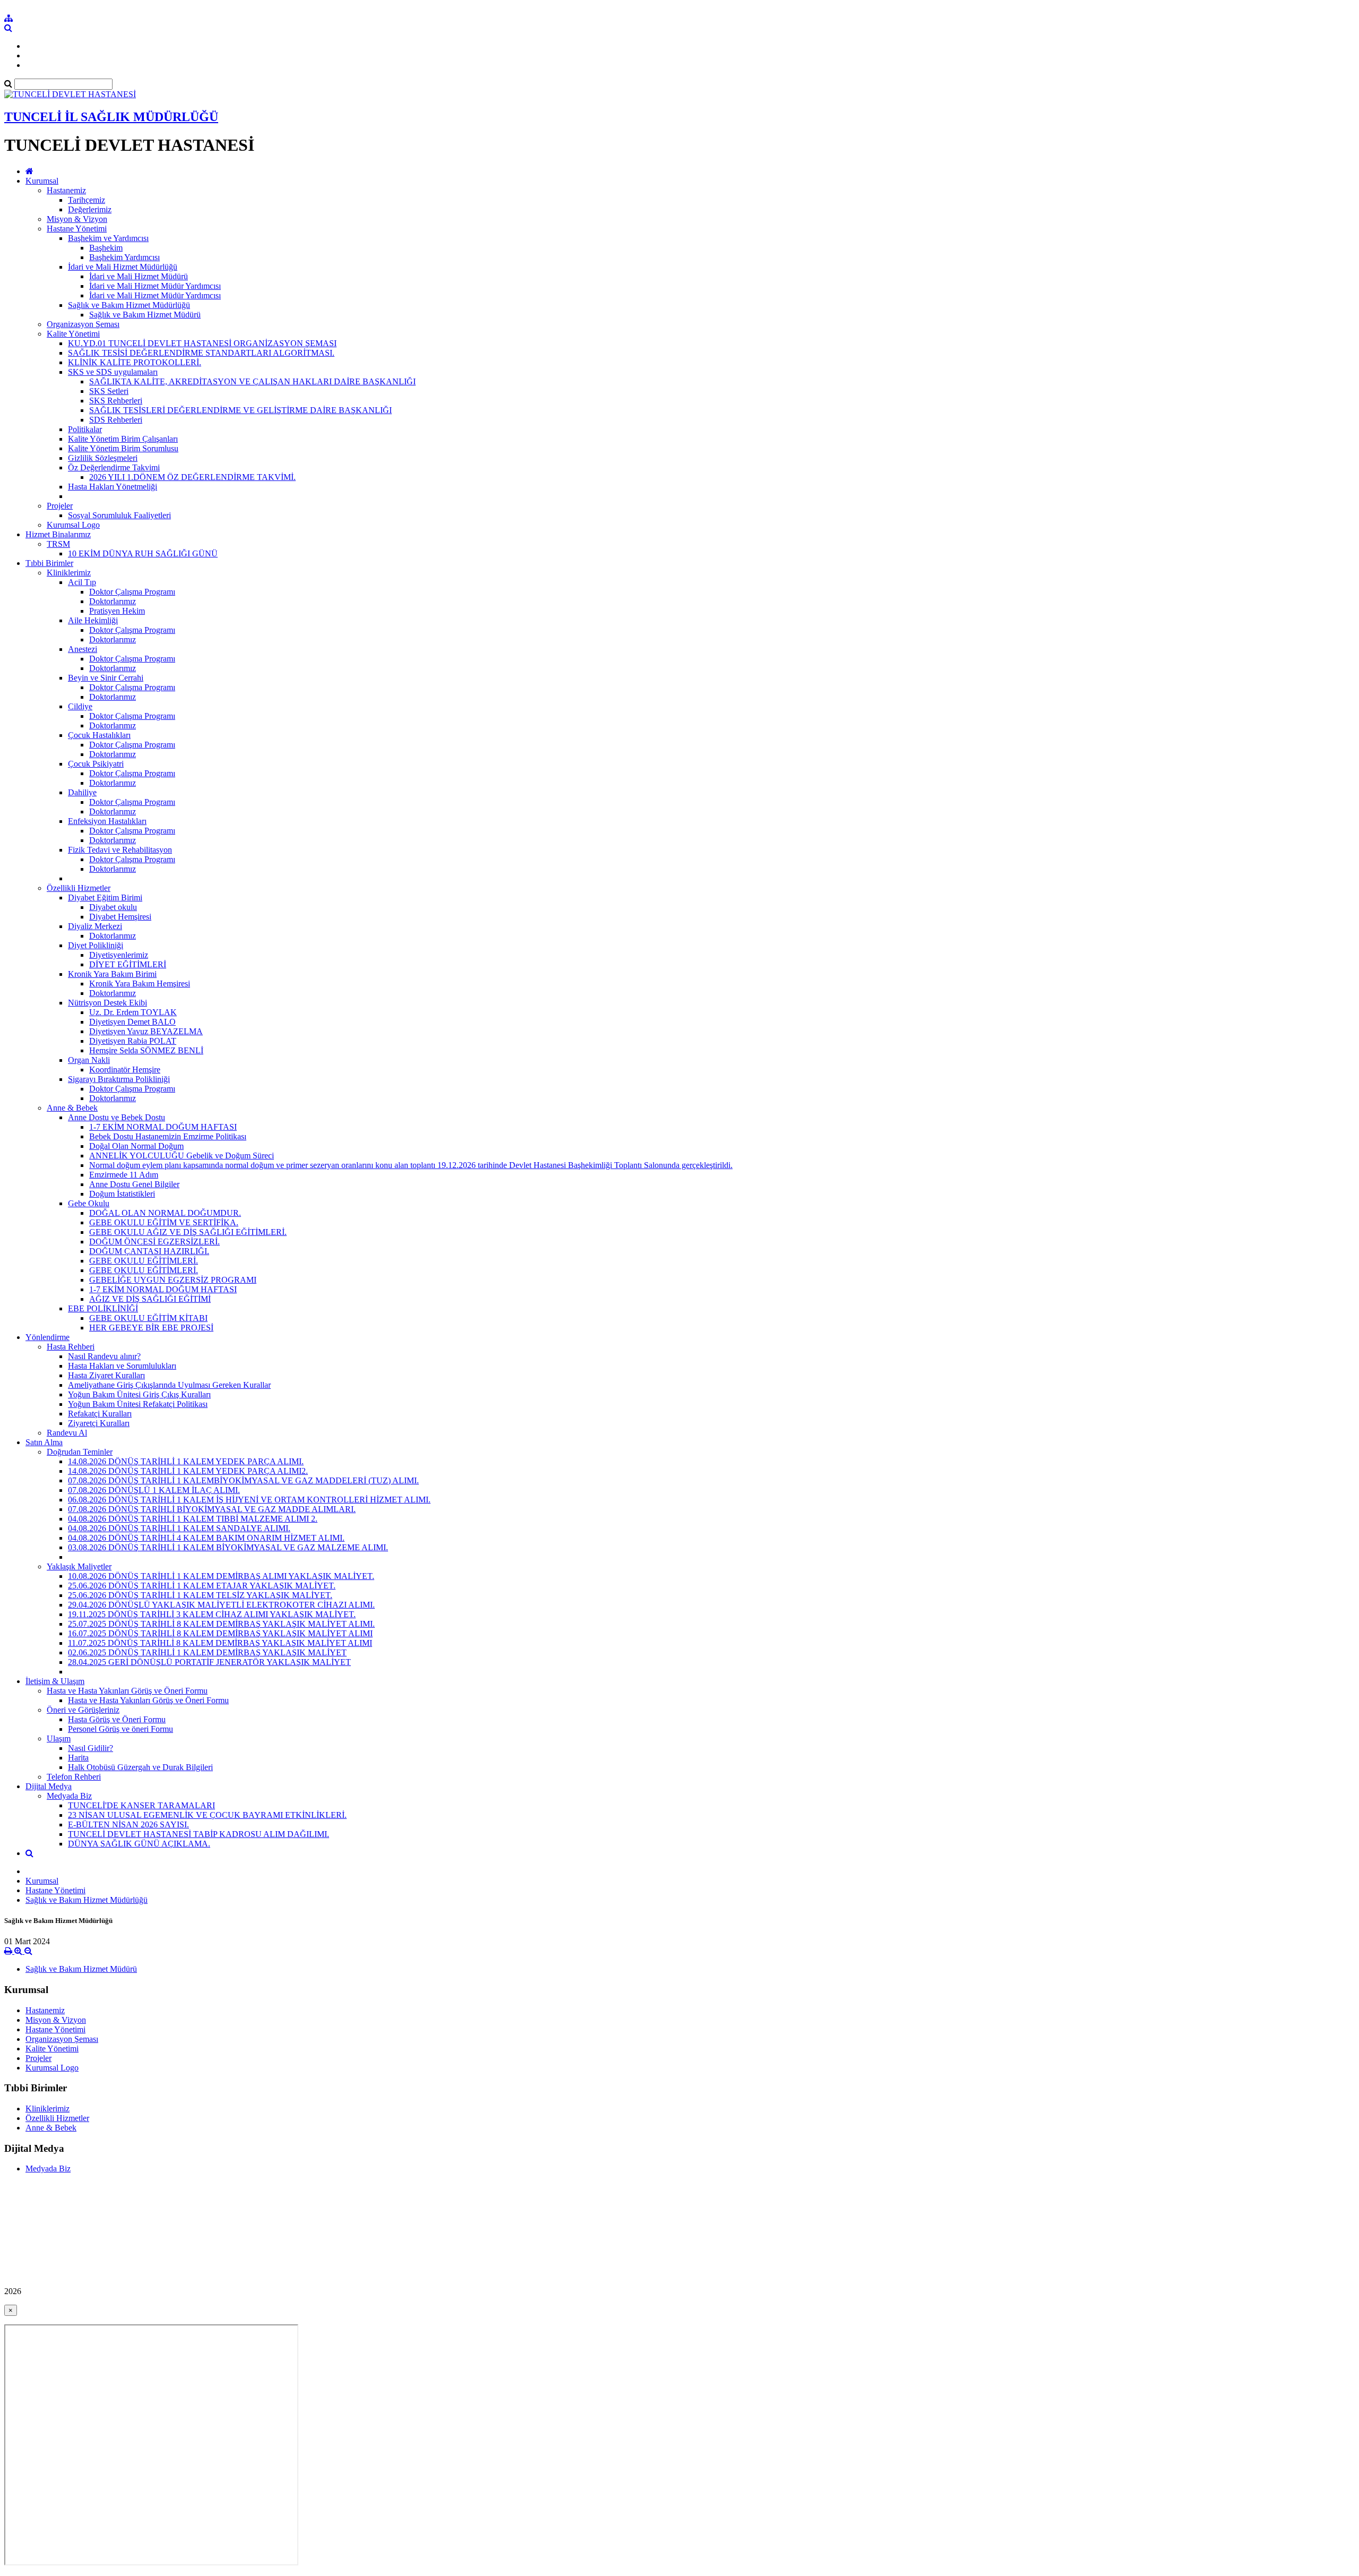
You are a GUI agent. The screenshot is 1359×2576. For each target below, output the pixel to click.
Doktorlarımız (113, 601)
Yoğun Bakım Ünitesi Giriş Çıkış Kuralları (139, 1394)
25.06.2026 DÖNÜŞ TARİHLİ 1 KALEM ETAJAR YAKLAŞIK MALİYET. (202, 1586)
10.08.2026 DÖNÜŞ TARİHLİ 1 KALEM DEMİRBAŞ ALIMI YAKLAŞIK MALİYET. (221, 1576)
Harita (78, 1758)
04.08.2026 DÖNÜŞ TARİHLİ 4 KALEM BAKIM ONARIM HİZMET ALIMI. (206, 1538)
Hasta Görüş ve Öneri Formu (117, 1719)
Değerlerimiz (90, 209)
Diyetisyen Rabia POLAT (133, 1041)
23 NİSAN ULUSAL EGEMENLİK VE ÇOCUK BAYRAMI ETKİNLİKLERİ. (207, 1815)
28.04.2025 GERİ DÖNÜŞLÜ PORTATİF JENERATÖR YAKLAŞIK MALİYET (209, 1662)
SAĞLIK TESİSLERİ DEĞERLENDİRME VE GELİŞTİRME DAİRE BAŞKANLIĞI (240, 410)
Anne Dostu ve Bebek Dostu (117, 1117)
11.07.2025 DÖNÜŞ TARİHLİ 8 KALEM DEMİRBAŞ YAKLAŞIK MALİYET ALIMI (220, 1643)
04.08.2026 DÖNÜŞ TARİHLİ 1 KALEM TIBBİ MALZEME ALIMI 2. (193, 1519)
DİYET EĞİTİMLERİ (128, 964)
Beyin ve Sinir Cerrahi (106, 678)
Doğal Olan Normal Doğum (136, 1146)
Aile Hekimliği (93, 620)
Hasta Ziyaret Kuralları (106, 1375)
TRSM (58, 544)
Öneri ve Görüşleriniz (83, 1710)
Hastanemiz (66, 190)
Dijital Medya (49, 1786)
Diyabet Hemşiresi (120, 917)
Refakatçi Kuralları (100, 1414)
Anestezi (83, 649)
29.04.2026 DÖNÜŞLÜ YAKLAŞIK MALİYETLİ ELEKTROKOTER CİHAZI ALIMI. (221, 1605)
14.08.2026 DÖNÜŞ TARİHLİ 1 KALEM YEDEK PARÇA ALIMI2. (188, 1471)
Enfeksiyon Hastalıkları (107, 821)
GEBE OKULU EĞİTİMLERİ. (144, 1261)
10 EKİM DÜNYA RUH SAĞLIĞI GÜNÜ (143, 553)
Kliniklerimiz (69, 573)
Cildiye (80, 706)
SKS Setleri (109, 391)
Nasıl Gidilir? (91, 1748)
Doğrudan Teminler (80, 1452)
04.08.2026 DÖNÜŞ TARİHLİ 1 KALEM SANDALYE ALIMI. (179, 1528)
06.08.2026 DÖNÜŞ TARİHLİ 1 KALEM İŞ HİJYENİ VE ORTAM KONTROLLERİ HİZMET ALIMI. (249, 1500)
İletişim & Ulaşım (55, 1681)
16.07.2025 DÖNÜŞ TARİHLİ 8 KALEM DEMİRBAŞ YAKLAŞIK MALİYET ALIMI (220, 1633)
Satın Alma (44, 1442)
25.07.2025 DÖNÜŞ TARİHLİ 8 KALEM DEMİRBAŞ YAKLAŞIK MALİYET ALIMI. (221, 1624)
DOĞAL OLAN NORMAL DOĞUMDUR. (165, 1213)
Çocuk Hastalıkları (99, 735)
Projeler (60, 506)
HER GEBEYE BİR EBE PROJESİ (151, 1328)
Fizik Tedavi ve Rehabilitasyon (120, 850)
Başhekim (106, 248)
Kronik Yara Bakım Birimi (112, 974)
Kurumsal (42, 181)
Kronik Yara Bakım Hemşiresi (140, 984)
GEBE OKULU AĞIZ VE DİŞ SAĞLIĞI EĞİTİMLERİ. (188, 1232)
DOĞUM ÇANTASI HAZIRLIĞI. (149, 1251)
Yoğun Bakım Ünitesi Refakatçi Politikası (138, 1404)
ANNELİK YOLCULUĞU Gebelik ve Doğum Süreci (182, 1156)
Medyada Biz (69, 1796)
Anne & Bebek (72, 1108)
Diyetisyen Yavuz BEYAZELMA (146, 1031)
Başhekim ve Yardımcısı (108, 238)
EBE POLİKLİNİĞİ (103, 1308)
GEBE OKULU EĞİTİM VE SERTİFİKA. (164, 1222)
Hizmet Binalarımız (58, 534)
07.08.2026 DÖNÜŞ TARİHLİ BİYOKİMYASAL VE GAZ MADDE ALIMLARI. (212, 1509)
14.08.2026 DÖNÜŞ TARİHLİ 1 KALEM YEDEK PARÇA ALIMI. (186, 1461)
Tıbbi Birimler (49, 563)
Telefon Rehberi (74, 1777)
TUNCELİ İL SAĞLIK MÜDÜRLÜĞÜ (111, 117)
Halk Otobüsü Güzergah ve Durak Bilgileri (140, 1767)
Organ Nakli (89, 1060)
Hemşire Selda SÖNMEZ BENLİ (146, 1050)
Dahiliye (82, 792)
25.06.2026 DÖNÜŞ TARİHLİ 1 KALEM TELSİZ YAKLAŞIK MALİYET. (200, 1595)
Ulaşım (59, 1738)
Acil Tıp (82, 582)
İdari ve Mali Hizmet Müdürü (139, 276)
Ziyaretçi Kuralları (99, 1423)
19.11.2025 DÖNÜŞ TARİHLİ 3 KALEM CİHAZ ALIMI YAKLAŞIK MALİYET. (212, 1614)
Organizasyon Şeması (83, 324)
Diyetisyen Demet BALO (132, 1022)
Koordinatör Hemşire (125, 1070)
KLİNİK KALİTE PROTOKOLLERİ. (135, 362)
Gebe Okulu (89, 1203)
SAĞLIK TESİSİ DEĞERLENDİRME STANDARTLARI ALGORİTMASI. (201, 353)
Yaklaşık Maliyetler (79, 1566)
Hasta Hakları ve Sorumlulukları (122, 1366)
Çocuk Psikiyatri (96, 764)
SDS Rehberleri (116, 420)
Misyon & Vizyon (77, 219)
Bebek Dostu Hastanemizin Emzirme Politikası (168, 1136)
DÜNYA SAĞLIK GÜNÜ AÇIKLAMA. (139, 1844)
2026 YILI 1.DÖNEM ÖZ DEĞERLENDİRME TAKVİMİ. (192, 477)
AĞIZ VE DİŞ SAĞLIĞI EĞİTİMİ (150, 1299)
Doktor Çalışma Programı (132, 592)
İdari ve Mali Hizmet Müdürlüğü (123, 267)
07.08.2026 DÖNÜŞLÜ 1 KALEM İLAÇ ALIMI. (154, 1490)
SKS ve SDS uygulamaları (113, 372)
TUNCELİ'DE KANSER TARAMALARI (141, 1805)
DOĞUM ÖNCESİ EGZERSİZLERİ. (154, 1242)
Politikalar (85, 429)
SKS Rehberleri (116, 401)
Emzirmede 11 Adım (124, 1175)
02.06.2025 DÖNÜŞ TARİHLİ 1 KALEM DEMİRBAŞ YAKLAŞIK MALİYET (207, 1652)
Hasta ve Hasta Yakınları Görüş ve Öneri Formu (127, 1691)
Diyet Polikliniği (96, 945)
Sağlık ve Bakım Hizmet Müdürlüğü (129, 305)
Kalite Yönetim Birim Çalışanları (123, 439)
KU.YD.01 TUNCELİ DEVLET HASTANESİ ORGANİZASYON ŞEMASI (202, 343)
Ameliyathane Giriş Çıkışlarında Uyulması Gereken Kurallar (169, 1385)
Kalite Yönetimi (73, 334)
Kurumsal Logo (73, 525)
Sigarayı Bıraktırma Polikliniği (119, 1079)
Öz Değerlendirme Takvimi (114, 467)
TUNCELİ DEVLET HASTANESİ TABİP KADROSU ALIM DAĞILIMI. (199, 1834)
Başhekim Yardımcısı (124, 257)
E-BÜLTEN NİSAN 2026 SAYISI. (128, 1824)
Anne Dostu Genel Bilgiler (134, 1184)
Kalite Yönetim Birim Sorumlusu (123, 448)
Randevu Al (67, 1433)
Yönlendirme (48, 1337)
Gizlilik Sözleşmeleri (103, 458)
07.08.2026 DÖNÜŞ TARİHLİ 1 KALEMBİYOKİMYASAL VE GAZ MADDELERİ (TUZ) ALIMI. (243, 1480)
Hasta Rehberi (71, 1347)
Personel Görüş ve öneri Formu (121, 1729)
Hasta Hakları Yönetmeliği (113, 487)
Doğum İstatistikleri (122, 1194)
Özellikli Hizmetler (79, 888)
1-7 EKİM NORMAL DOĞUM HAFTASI (163, 1127)
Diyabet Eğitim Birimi (105, 898)
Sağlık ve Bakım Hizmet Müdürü (145, 315)
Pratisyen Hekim (117, 611)
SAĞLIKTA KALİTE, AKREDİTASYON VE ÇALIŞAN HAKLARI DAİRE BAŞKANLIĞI (252, 381)
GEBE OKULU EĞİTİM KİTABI (148, 1318)
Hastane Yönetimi (77, 229)
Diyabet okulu (113, 907)
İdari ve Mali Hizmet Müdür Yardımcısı (155, 286)
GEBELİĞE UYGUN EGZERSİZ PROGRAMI (173, 1280)
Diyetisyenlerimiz (119, 955)
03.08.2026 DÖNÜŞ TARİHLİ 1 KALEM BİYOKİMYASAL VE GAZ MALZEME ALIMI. (228, 1547)
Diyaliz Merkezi (95, 926)
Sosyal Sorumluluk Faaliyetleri (119, 515)
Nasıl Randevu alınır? (104, 1356)
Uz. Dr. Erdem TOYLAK (133, 1012)
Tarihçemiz (87, 200)
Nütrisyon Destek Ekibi (107, 1003)
